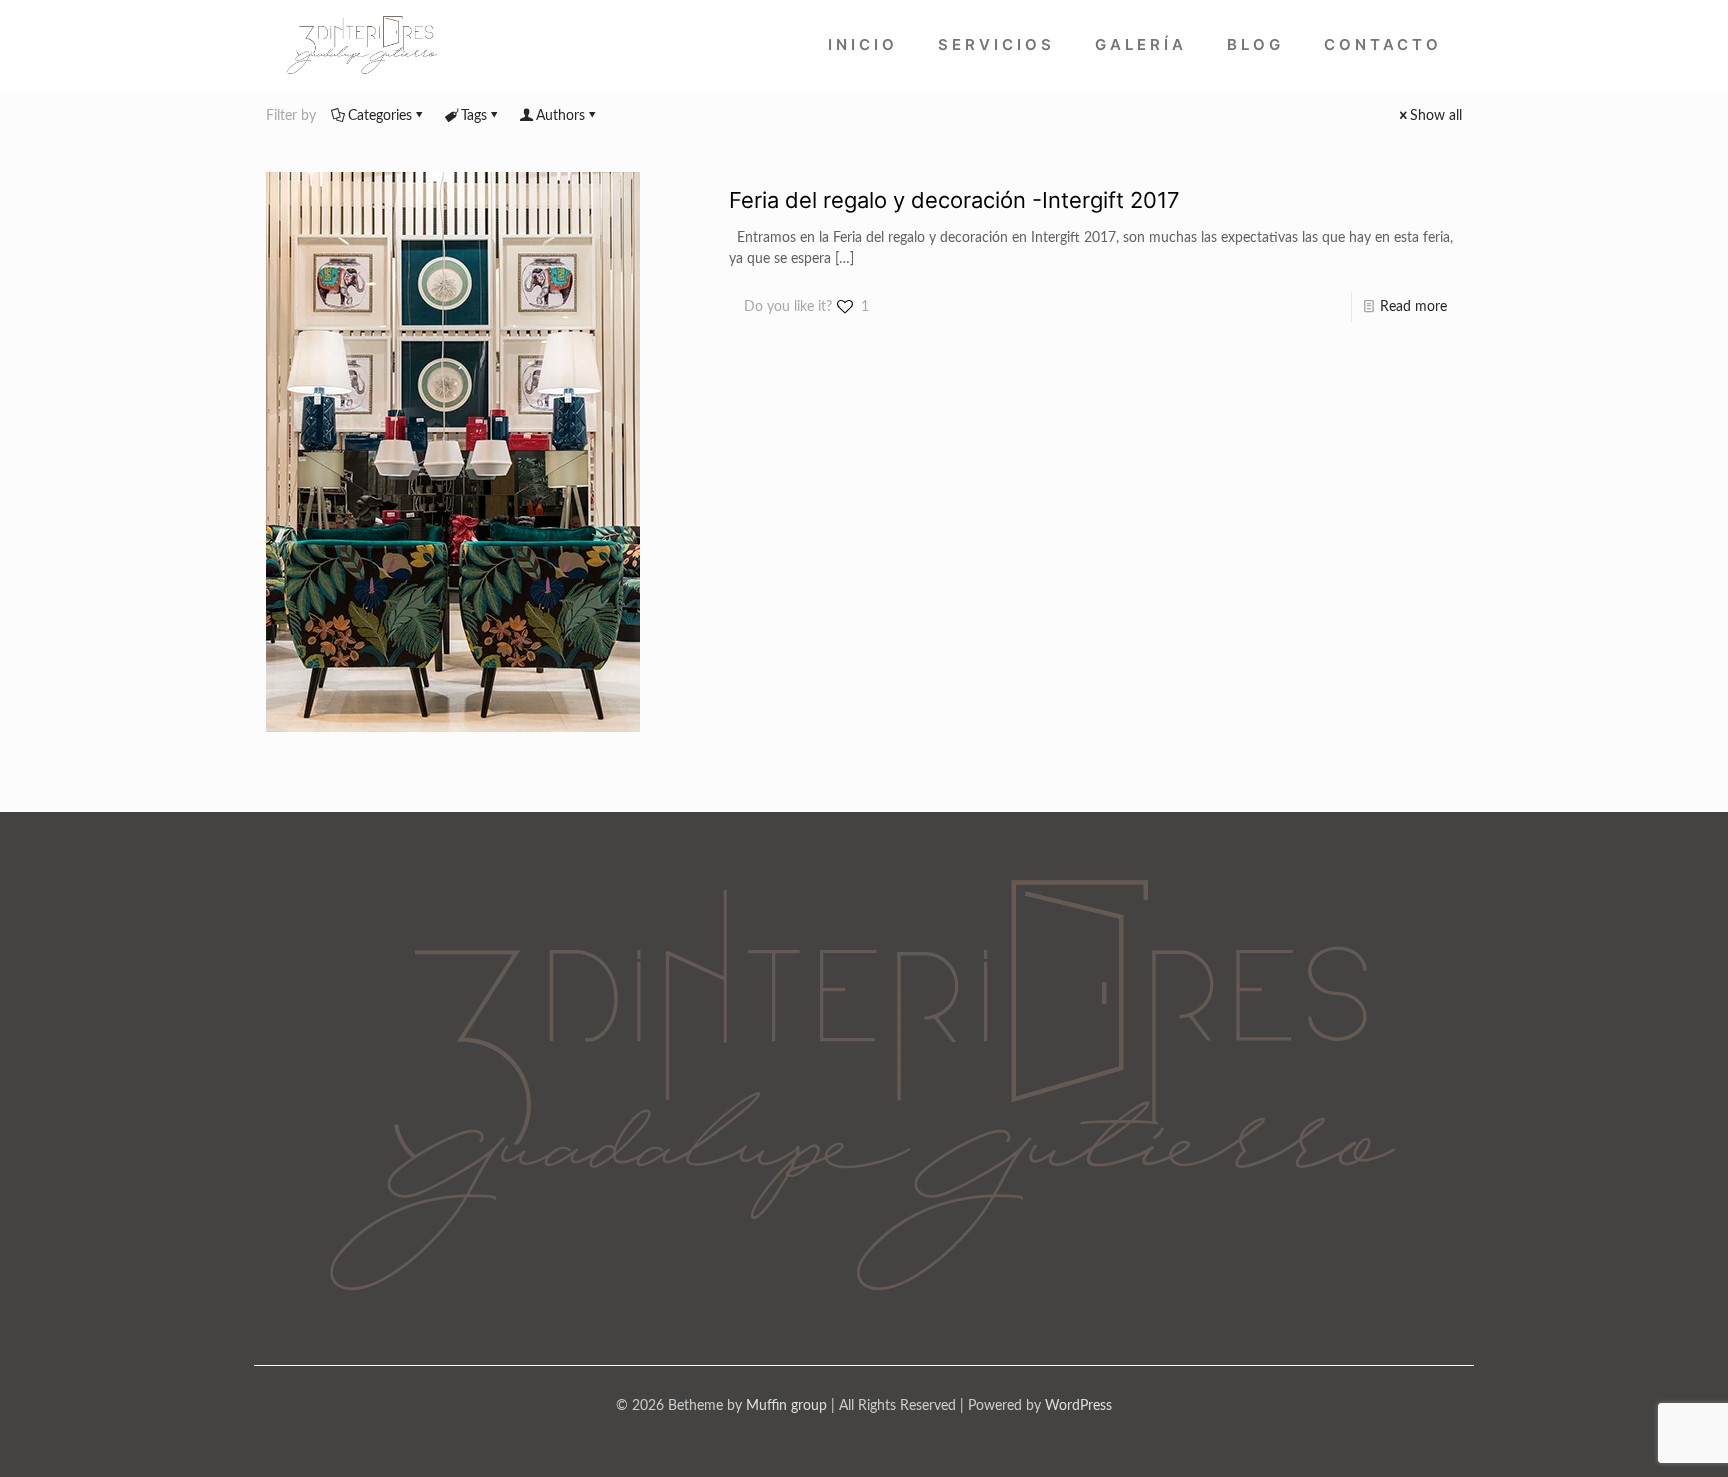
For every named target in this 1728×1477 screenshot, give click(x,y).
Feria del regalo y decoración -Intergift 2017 (954, 200)
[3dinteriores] (362, 45)
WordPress (1078, 1406)
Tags (474, 116)
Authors (560, 116)
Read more (1413, 307)
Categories (380, 116)
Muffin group (786, 1406)
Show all (1436, 116)
